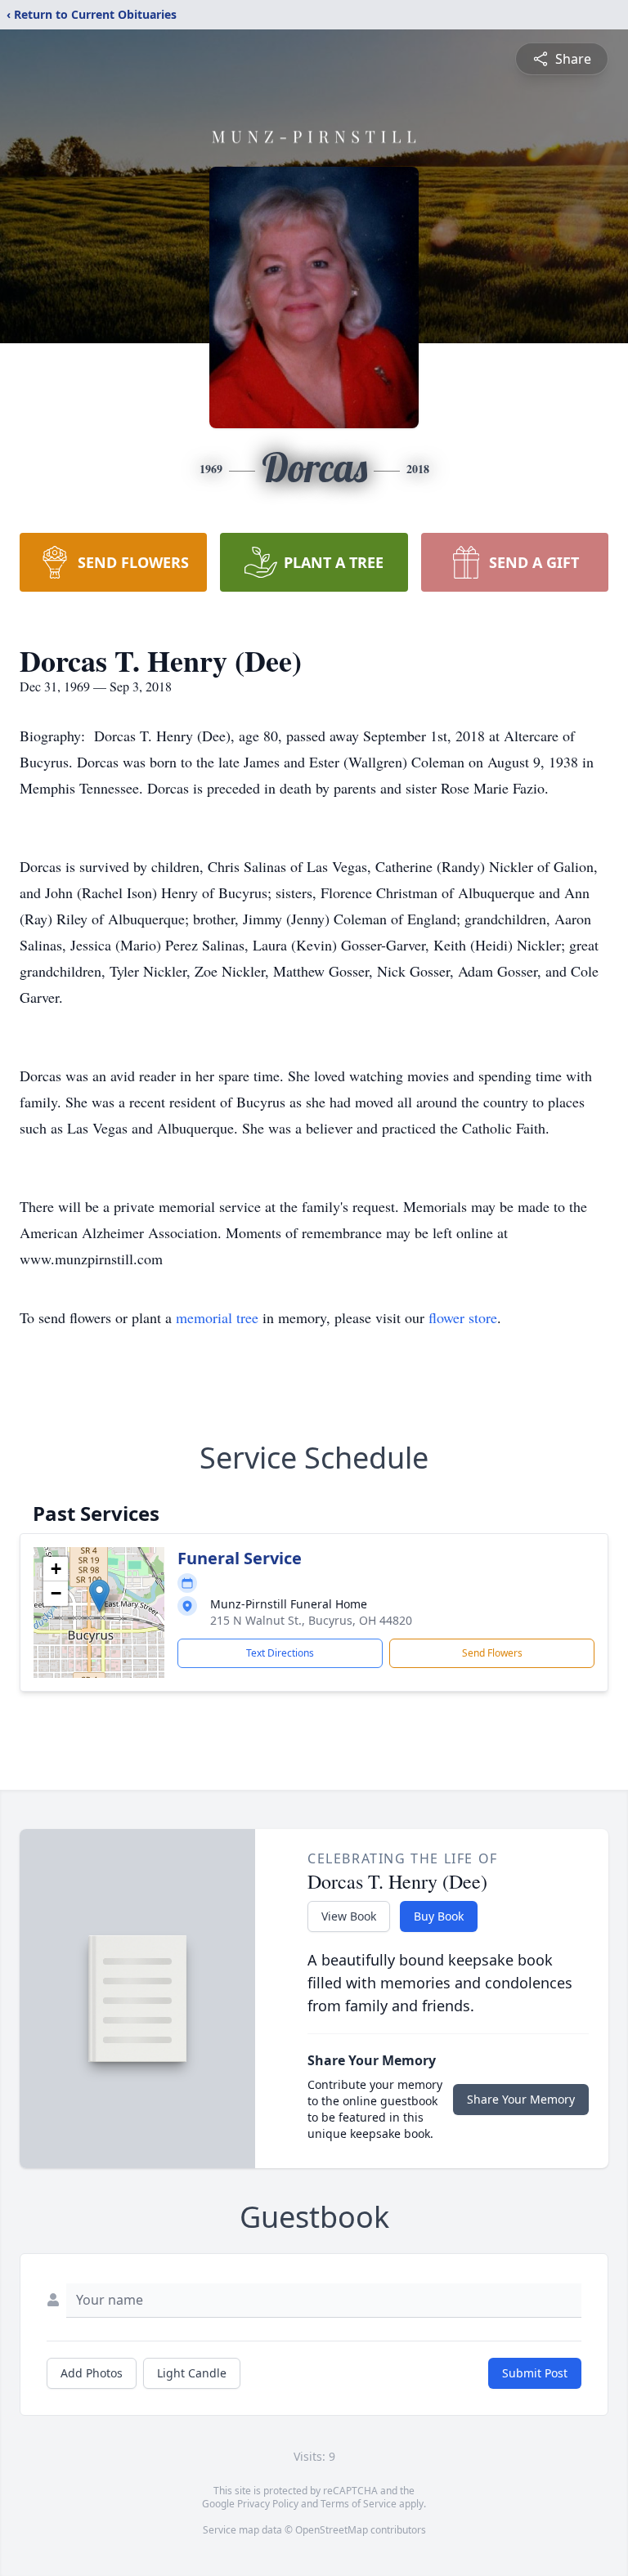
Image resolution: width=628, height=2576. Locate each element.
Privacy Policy (268, 2504)
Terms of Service (359, 2504)
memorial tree (217, 1317)
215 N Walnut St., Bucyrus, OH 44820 (311, 1620)
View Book (349, 1916)
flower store (463, 1317)
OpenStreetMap (332, 2530)
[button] (99, 1596)
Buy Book (439, 1916)
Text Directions (280, 1653)
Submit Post (535, 2373)
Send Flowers (492, 1653)
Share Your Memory (521, 2099)
